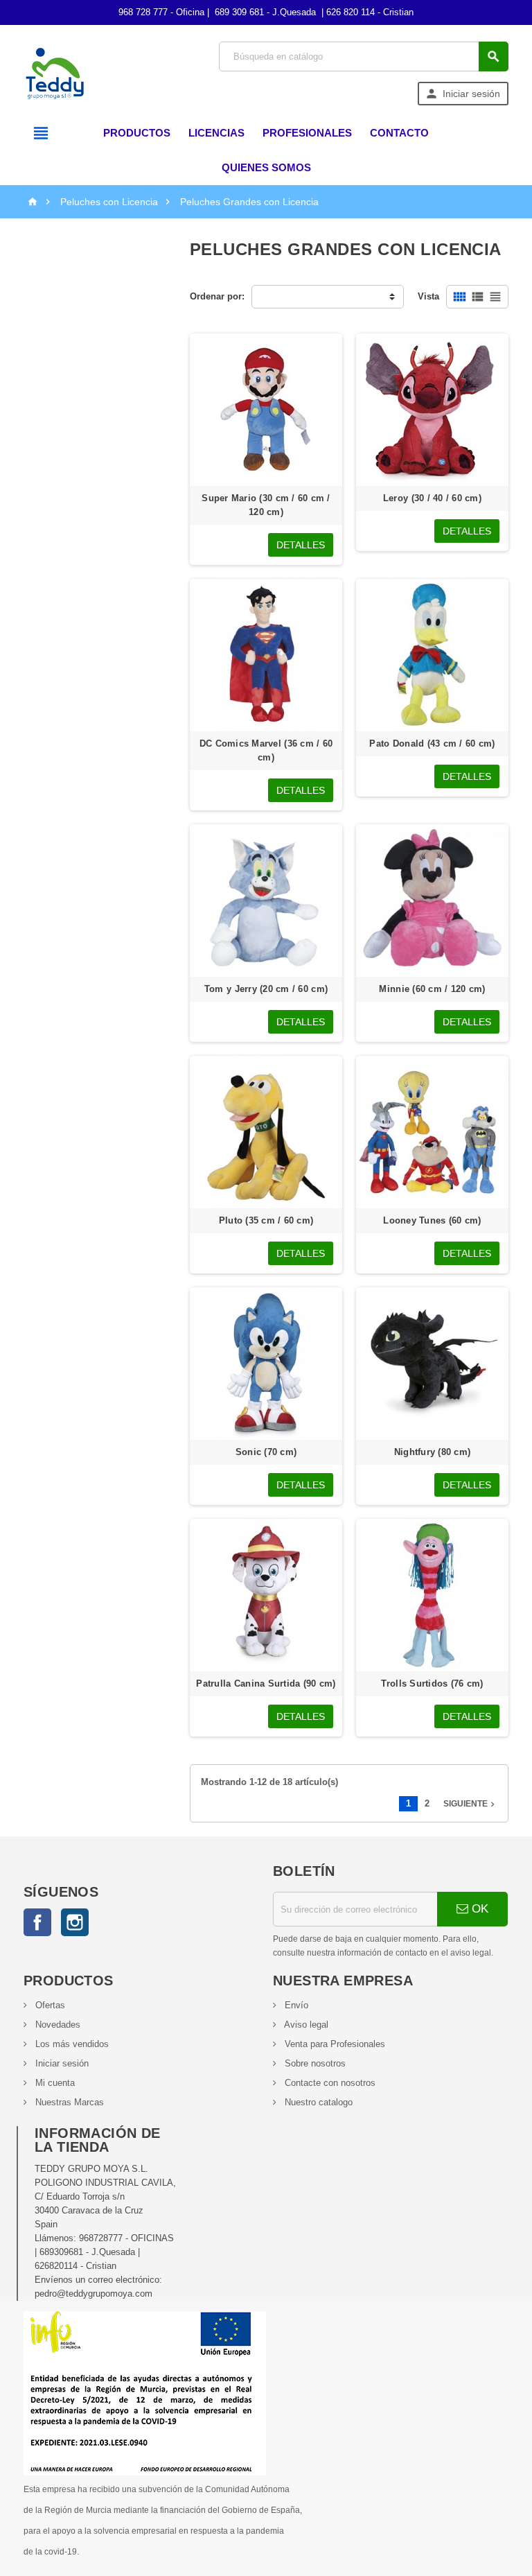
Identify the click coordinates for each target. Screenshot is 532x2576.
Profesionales (307, 133)
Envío (295, 2005)
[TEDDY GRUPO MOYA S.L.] (55, 73)
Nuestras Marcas (68, 2102)
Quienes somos (266, 167)
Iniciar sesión (61, 2063)
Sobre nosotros (314, 2063)
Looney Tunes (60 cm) (432, 1220)
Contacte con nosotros (329, 2083)
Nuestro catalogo (317, 2102)
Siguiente (470, 1804)
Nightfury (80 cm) (433, 1452)
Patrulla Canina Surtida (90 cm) (266, 1683)
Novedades (56, 2025)
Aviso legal (305, 2025)
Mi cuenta (54, 2083)
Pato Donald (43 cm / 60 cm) (432, 743)
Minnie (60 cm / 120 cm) (432, 989)
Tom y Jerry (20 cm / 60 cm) (266, 989)
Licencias (216, 133)
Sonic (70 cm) (266, 1452)
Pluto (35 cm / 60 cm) (266, 1220)
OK (478, 1909)
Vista (428, 296)
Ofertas (49, 2005)
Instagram (75, 1922)
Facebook (37, 1922)
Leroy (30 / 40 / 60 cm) (432, 498)
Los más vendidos (71, 2044)
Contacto (399, 133)
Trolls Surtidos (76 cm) (432, 1683)
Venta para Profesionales (334, 2044)
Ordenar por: (217, 296)
